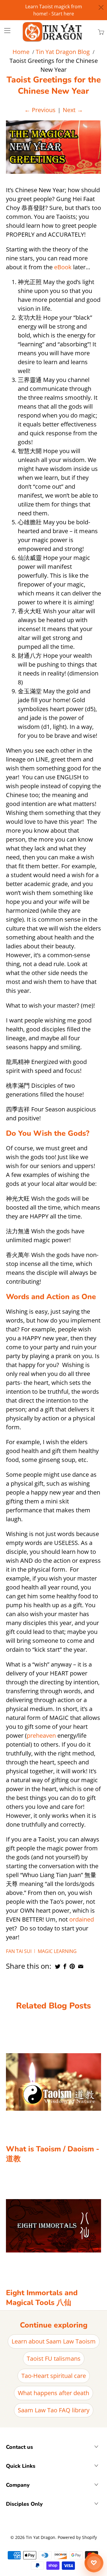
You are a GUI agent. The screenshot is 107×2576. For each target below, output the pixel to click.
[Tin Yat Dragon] (53, 32)
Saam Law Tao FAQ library (54, 2410)
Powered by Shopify (77, 2537)
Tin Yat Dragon (41, 2537)
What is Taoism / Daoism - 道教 (53, 2154)
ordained (82, 1919)
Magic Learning (57, 1951)
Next (73, 110)
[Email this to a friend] (81, 1966)
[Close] (101, 7)
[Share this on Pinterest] (72, 1966)
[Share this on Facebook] (65, 1966)
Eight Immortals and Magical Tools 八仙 (42, 2298)
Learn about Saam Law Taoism (54, 2341)
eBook (63, 267)
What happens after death (53, 2393)
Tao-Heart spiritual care (54, 2376)
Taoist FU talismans (54, 2358)
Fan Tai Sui (19, 1951)
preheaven (41, 1735)
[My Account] (5, 30)
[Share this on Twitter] (58, 1966)
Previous (40, 110)
